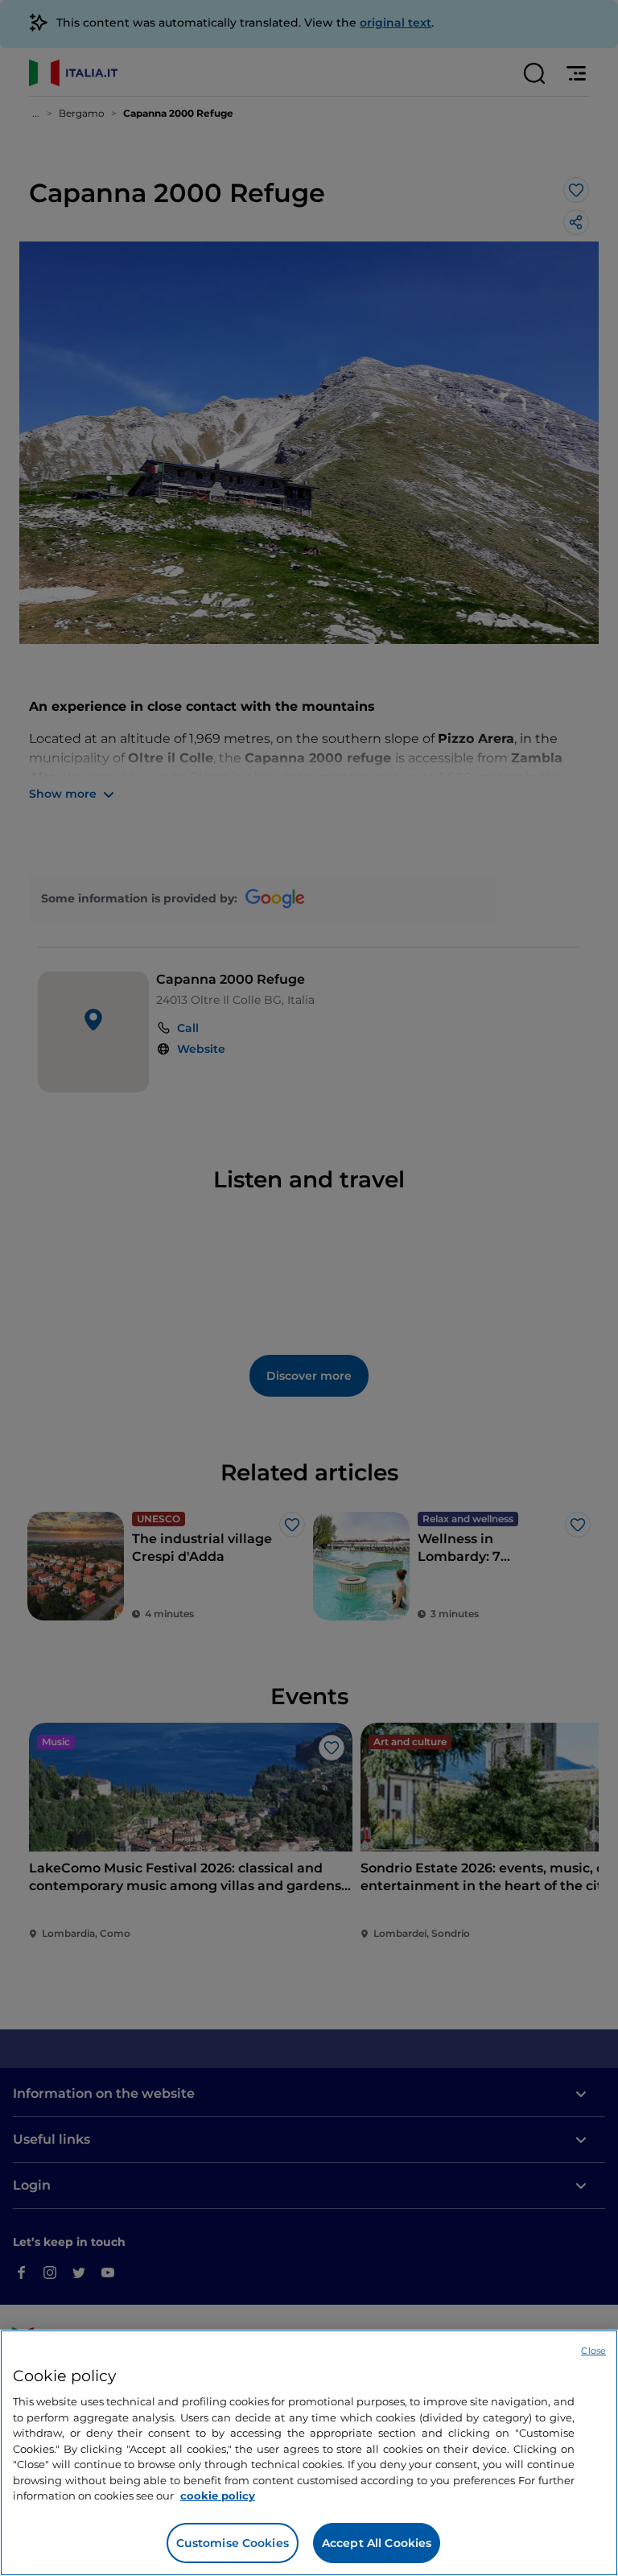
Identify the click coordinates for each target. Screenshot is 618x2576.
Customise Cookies (233, 2543)
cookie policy (218, 2495)
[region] (309, 2453)
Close (593, 2351)
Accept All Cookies (377, 2543)
